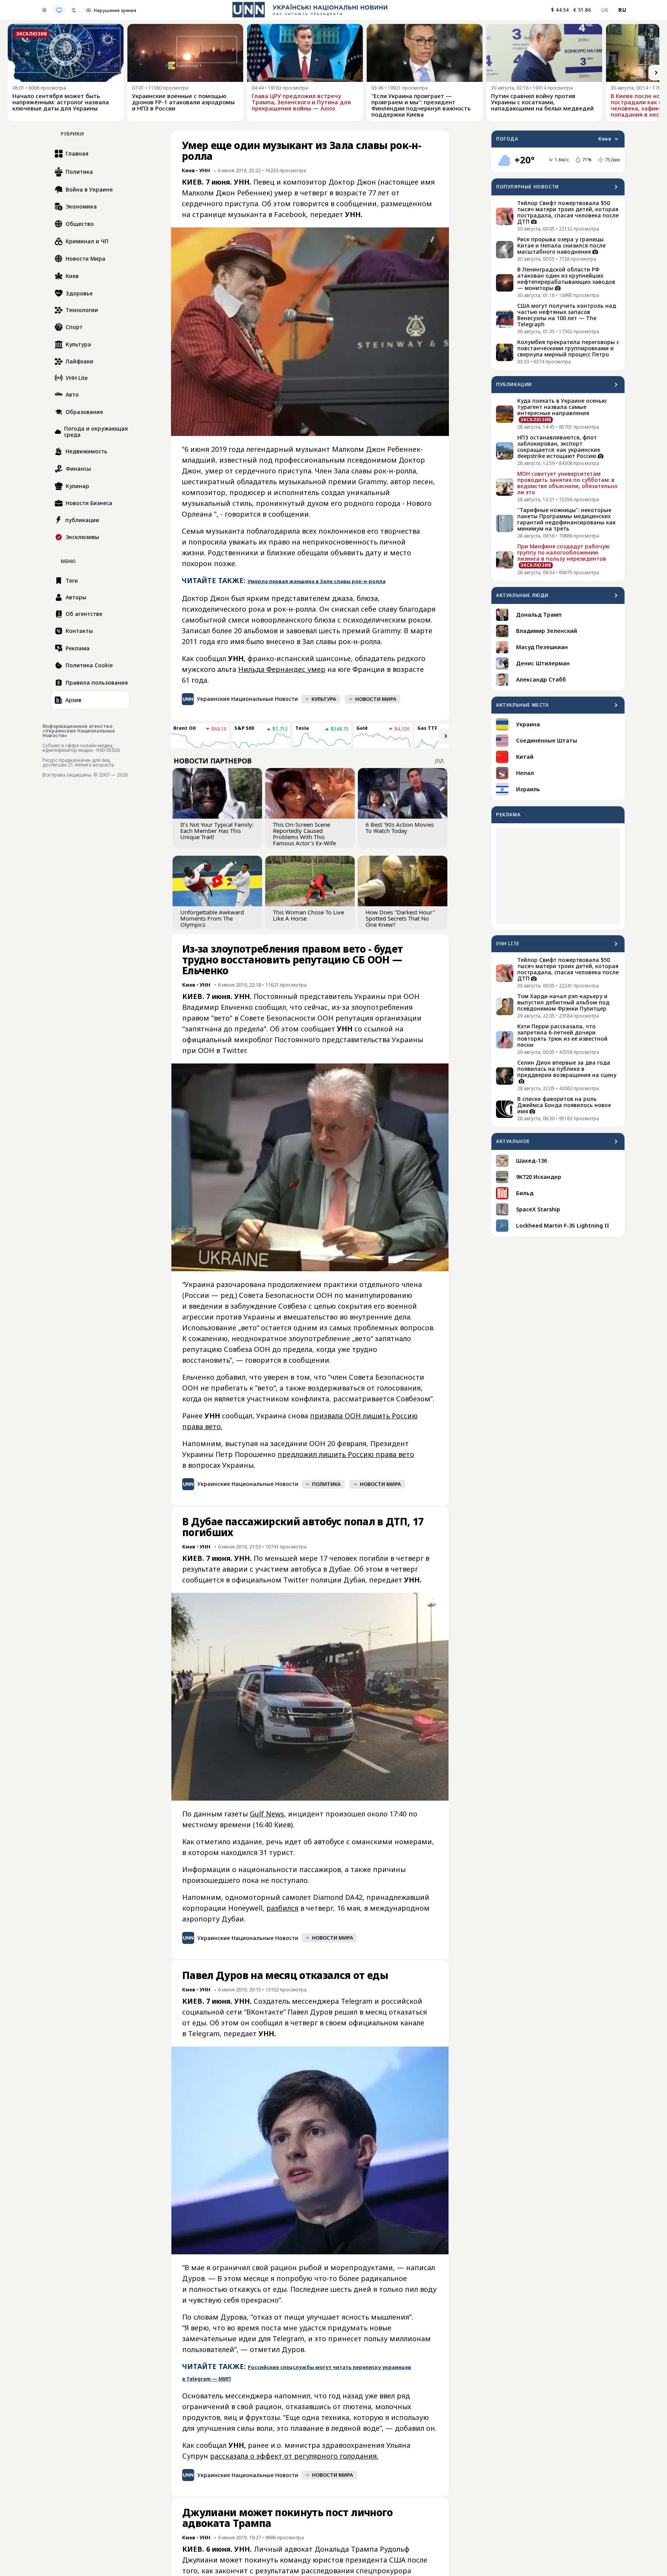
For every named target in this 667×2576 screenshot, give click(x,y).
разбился (282, 1908)
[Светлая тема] (44, 10)
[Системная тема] (59, 10)
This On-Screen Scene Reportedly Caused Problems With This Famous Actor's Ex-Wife (304, 834)
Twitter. (235, 1050)
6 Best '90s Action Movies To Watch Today (400, 828)
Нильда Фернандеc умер (282, 669)
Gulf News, (268, 1814)
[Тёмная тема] (74, 10)
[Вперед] (656, 73)
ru (622, 10)
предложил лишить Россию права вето (346, 1454)
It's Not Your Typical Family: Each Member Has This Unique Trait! (217, 831)
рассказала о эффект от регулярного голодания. (294, 2456)
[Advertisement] (558, 876)
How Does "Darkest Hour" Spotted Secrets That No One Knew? (400, 918)
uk (605, 10)
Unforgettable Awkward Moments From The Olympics (212, 918)
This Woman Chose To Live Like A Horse (308, 915)
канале (412, 2023)
